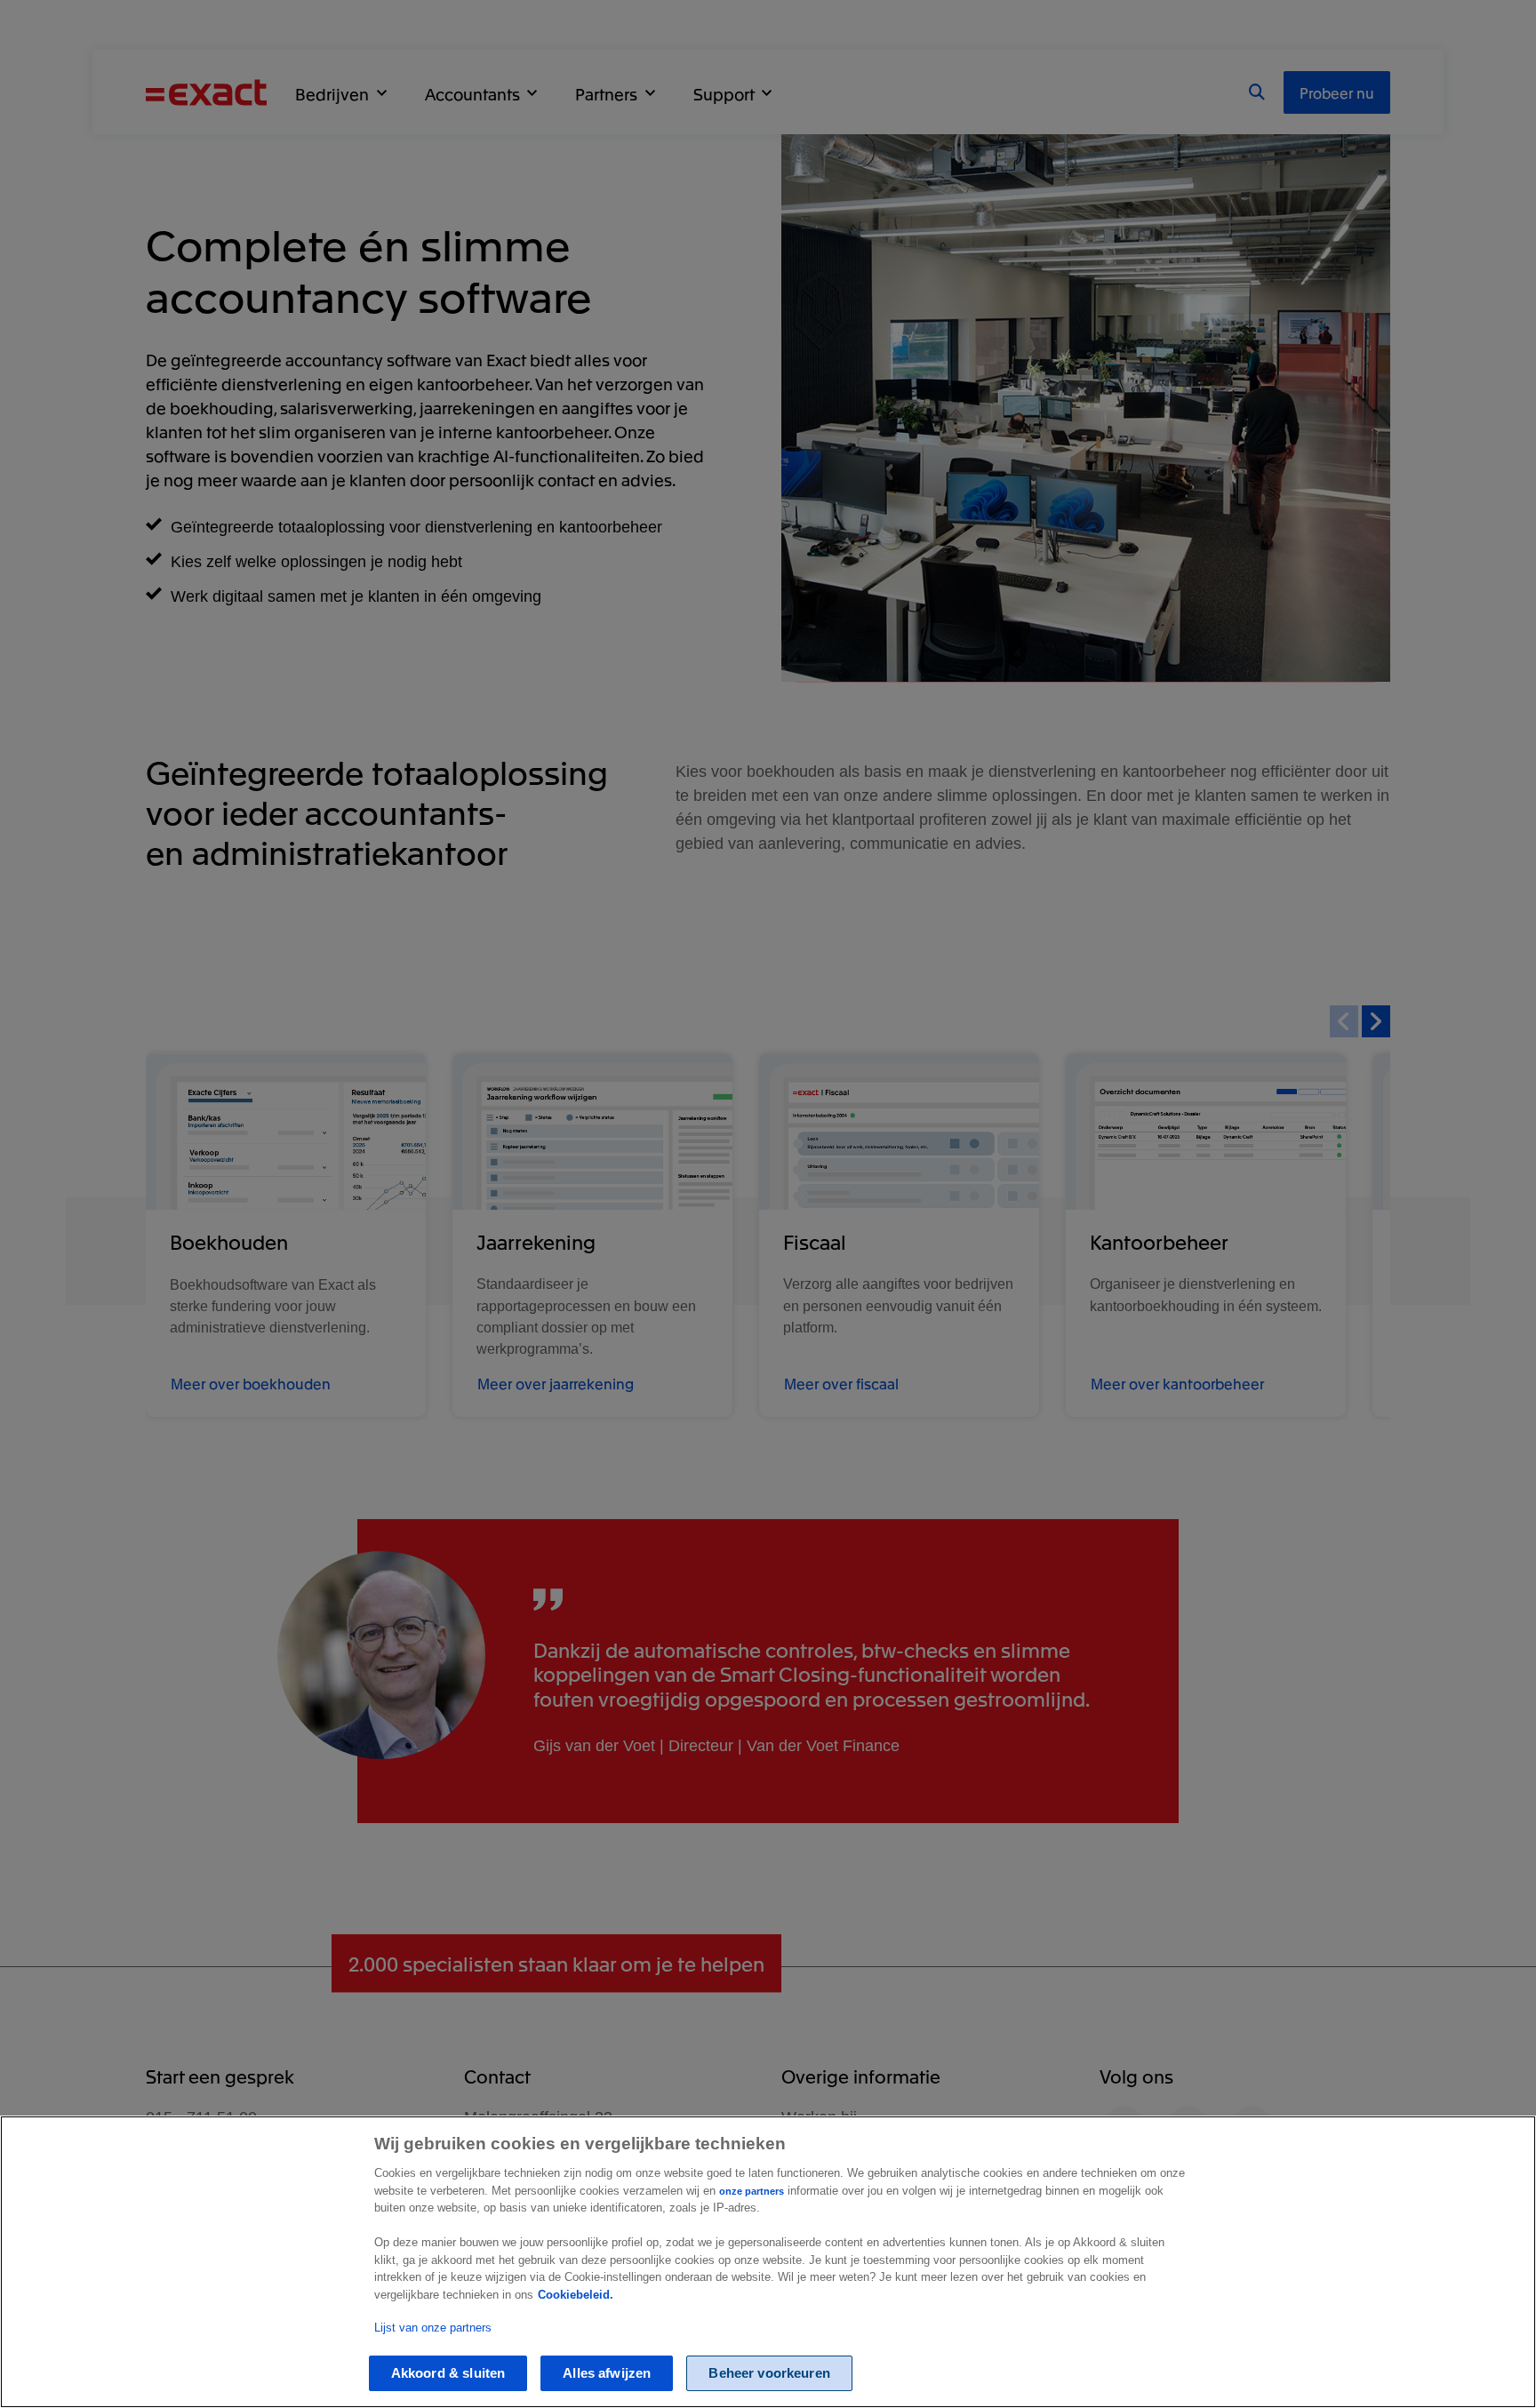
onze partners (752, 2191)
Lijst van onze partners (433, 2328)
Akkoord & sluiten (448, 2374)
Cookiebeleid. (576, 2295)
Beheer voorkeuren (769, 2374)
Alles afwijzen (607, 2374)
